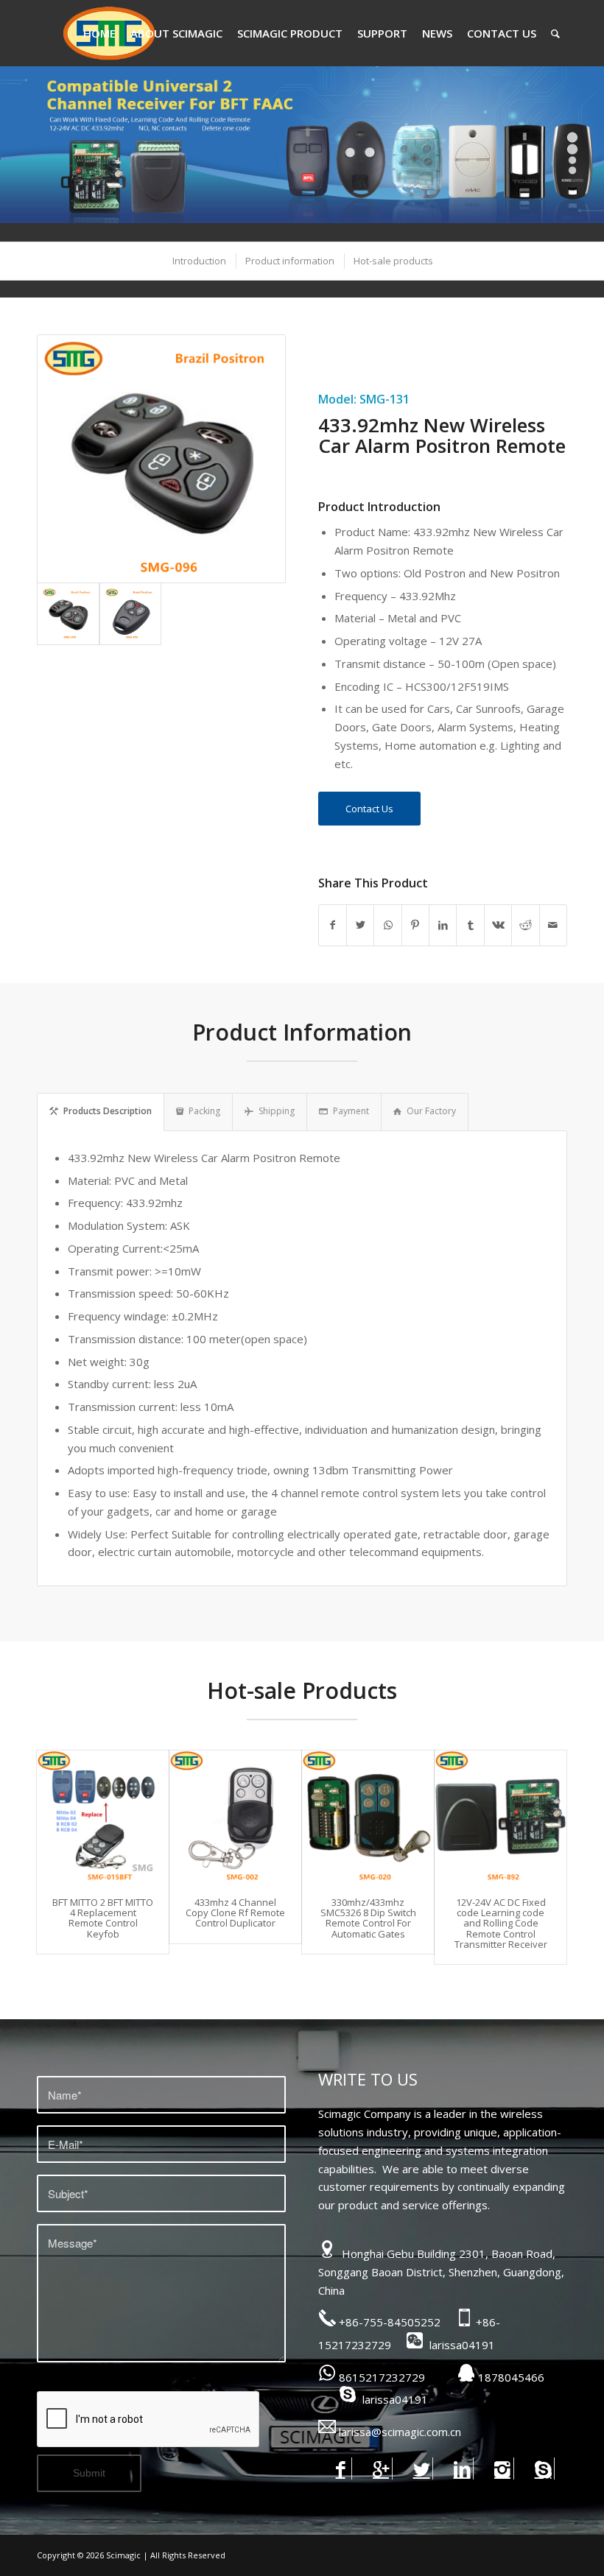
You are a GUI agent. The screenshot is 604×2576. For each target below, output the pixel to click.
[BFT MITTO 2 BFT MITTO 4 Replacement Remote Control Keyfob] (103, 1816)
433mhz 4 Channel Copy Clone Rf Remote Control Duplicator (235, 1913)
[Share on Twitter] (360, 925)
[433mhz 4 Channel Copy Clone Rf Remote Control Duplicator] (235, 1816)
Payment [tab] (351, 1111)
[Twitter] (422, 2468)
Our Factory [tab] (431, 1111)
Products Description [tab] (108, 1111)
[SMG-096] (161, 459)
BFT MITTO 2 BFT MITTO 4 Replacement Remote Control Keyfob (103, 1918)
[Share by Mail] (553, 925)
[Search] (555, 33)
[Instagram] (503, 2468)
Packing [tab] (204, 1111)
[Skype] (543, 2468)
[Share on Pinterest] (415, 925)
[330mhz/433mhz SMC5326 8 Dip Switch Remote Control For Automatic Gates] (368, 1816)
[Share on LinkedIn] (443, 925)
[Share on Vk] (498, 925)
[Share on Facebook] (333, 925)
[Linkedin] (462, 2468)
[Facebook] (341, 2468)
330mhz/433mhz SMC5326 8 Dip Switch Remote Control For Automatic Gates (368, 1918)
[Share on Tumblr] (470, 925)
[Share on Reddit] (525, 925)
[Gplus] (381, 2468)
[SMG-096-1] (131, 614)
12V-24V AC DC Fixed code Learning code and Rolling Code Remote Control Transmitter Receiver (501, 1923)
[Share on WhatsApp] (387, 925)
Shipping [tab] (277, 1111)
